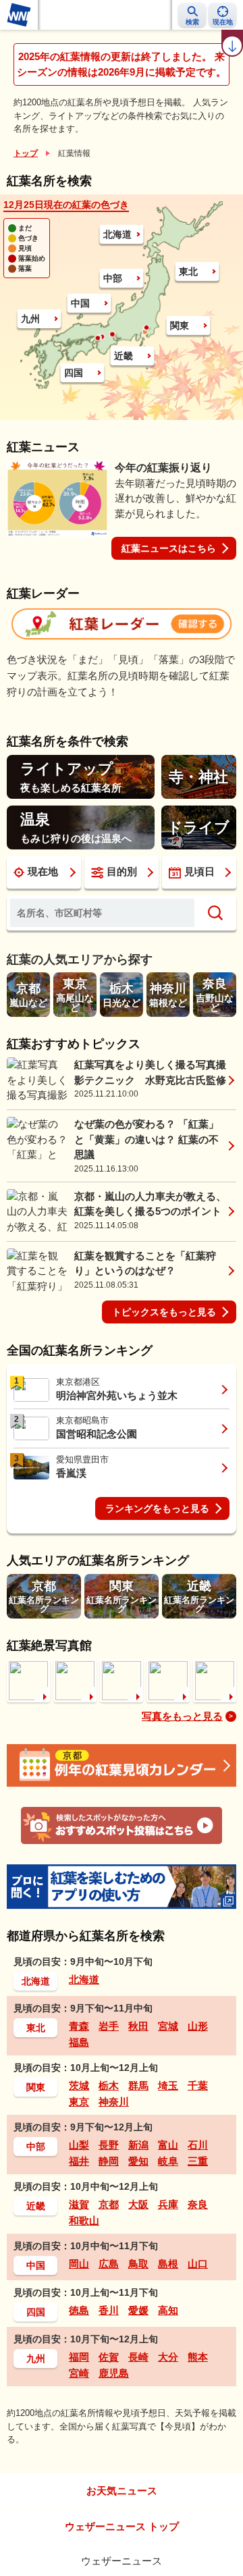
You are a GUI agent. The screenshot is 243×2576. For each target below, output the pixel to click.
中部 (113, 278)
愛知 (138, 2161)
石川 (198, 2145)
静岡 (109, 2161)
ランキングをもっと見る (157, 1508)
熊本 (198, 2357)
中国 (80, 303)
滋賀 (79, 2204)
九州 (30, 319)
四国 (74, 373)
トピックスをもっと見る (164, 1312)
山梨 (79, 2145)
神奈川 (114, 2102)
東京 (79, 2102)
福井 (79, 2161)
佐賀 (109, 2357)
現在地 (43, 871)
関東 (180, 325)
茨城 (79, 2085)
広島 (109, 2264)
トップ (26, 153)
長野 (109, 2145)
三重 (198, 2161)
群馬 (138, 2085)
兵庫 (168, 2204)
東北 (188, 271)
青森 (79, 2026)
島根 (168, 2264)
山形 (198, 2026)
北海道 (117, 234)
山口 (198, 2264)
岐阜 (168, 2161)
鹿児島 (114, 2373)
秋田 (138, 2026)
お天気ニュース (122, 2491)
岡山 (79, 2264)
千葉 (198, 2085)
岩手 (109, 2026)
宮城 (168, 2026)
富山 (168, 2145)
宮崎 (79, 2373)
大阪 (138, 2204)
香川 (109, 2310)
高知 (168, 2310)
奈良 (198, 2204)
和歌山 (84, 2220)
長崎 (138, 2357)
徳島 (79, 2310)
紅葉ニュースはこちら (169, 548)
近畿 (124, 356)
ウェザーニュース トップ (122, 2526)
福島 (79, 2042)
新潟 (138, 2145)
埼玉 (168, 2085)
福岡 (79, 2357)
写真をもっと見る (182, 1716)
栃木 (109, 2085)
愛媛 (138, 2310)
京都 (109, 2204)
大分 (168, 2357)
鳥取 (138, 2264)
